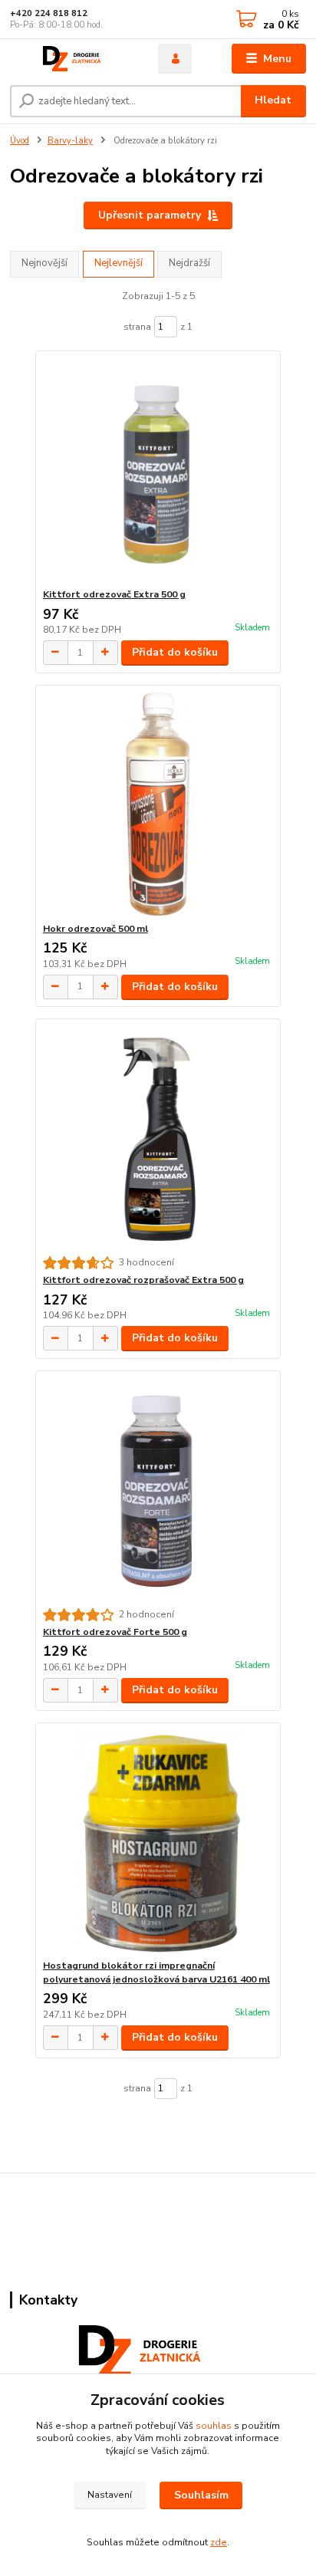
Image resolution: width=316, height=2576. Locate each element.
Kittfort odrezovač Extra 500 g (114, 594)
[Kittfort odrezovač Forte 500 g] (158, 1490)
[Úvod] (72, 59)
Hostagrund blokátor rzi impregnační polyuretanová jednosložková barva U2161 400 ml (156, 1972)
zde (219, 2542)
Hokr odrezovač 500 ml (95, 929)
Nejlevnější (118, 263)
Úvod (20, 141)
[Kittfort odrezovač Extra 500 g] (158, 470)
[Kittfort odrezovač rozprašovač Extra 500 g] (158, 1138)
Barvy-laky (70, 141)
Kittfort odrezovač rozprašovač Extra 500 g (143, 1280)
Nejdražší (189, 263)
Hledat (273, 100)
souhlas (214, 2426)
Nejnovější (44, 263)
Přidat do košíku (175, 652)
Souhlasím (201, 2495)
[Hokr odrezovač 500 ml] (158, 804)
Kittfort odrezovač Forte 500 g (115, 1632)
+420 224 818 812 (49, 13)
